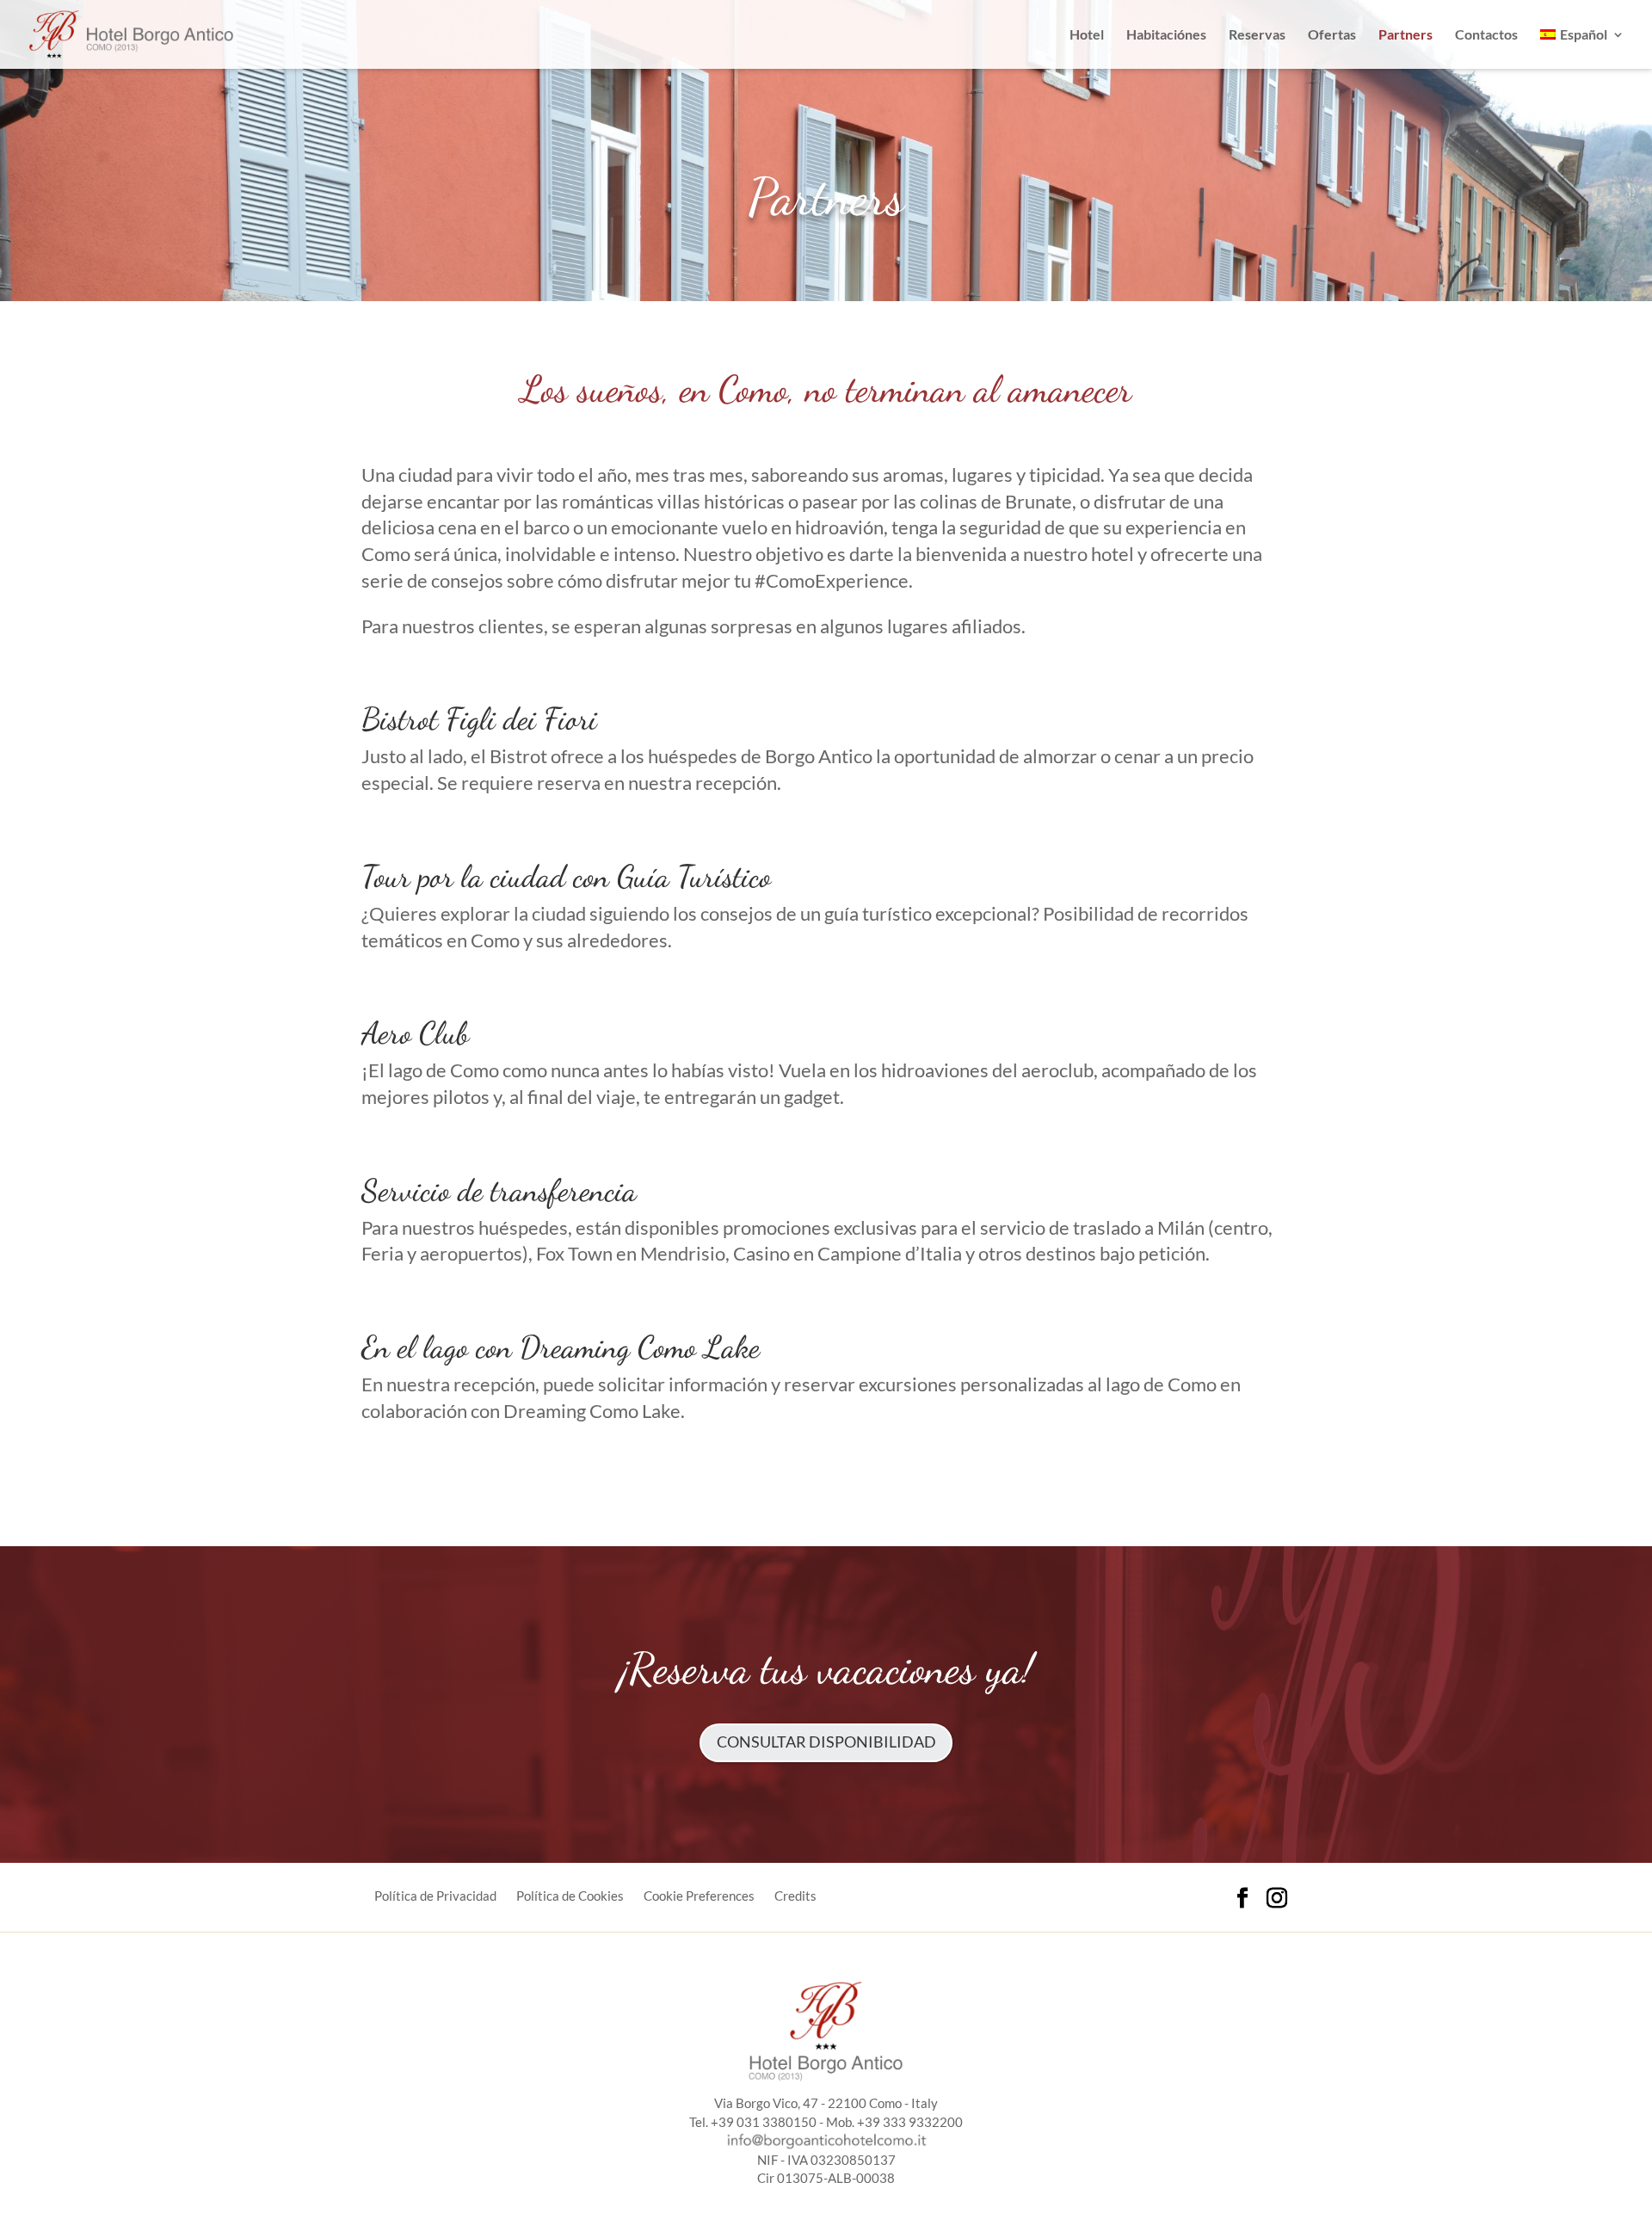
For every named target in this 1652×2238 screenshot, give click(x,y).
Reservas (1257, 35)
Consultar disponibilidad (826, 1742)
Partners (1405, 35)
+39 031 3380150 (764, 2122)
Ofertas (1332, 35)
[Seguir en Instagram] (1277, 1898)
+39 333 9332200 (910, 2122)
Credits (795, 1896)
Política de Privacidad (435, 1896)
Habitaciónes (1166, 35)
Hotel (1087, 35)
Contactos (1486, 35)
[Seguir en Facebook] (1242, 1898)
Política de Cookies (570, 1896)
